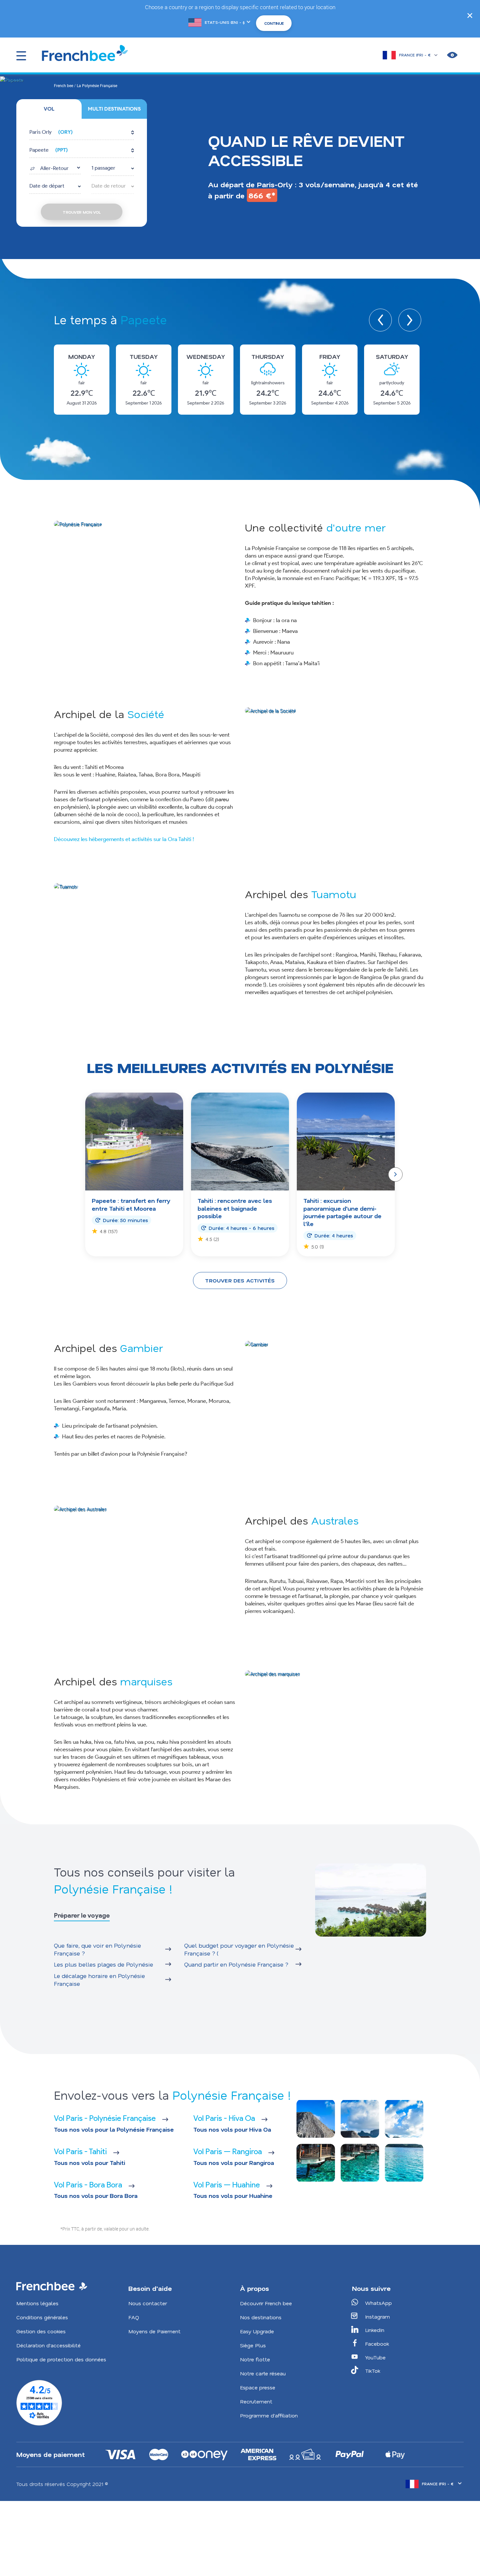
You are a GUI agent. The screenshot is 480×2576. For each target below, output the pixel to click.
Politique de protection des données (61, 2359)
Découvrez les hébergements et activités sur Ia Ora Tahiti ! (124, 839)
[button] (82, 133)
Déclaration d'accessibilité (48, 2345)
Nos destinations (261, 2317)
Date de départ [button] (47, 186)
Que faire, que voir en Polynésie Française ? (97, 1949)
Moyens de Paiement (154, 2331)
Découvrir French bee (266, 2303)
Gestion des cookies (41, 2331)
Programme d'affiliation (269, 2415)
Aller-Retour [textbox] (54, 168)
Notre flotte (255, 2359)
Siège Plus (253, 2345)
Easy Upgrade (257, 2331)
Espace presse (258, 2387)
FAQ (134, 2317)
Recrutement (256, 2401)
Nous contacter (148, 2303)
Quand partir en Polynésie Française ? (236, 1964)
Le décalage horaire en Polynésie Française (99, 1980)
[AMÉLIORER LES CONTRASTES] (452, 55)
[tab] (49, 109)
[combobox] (55, 168)
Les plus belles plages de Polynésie (104, 1964)
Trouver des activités (240, 1280)
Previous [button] (380, 320)
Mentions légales (37, 2303)
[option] (82, 380)
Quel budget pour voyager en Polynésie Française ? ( (239, 1949)
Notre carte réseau (263, 2373)
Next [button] (410, 320)
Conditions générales (42, 2317)
